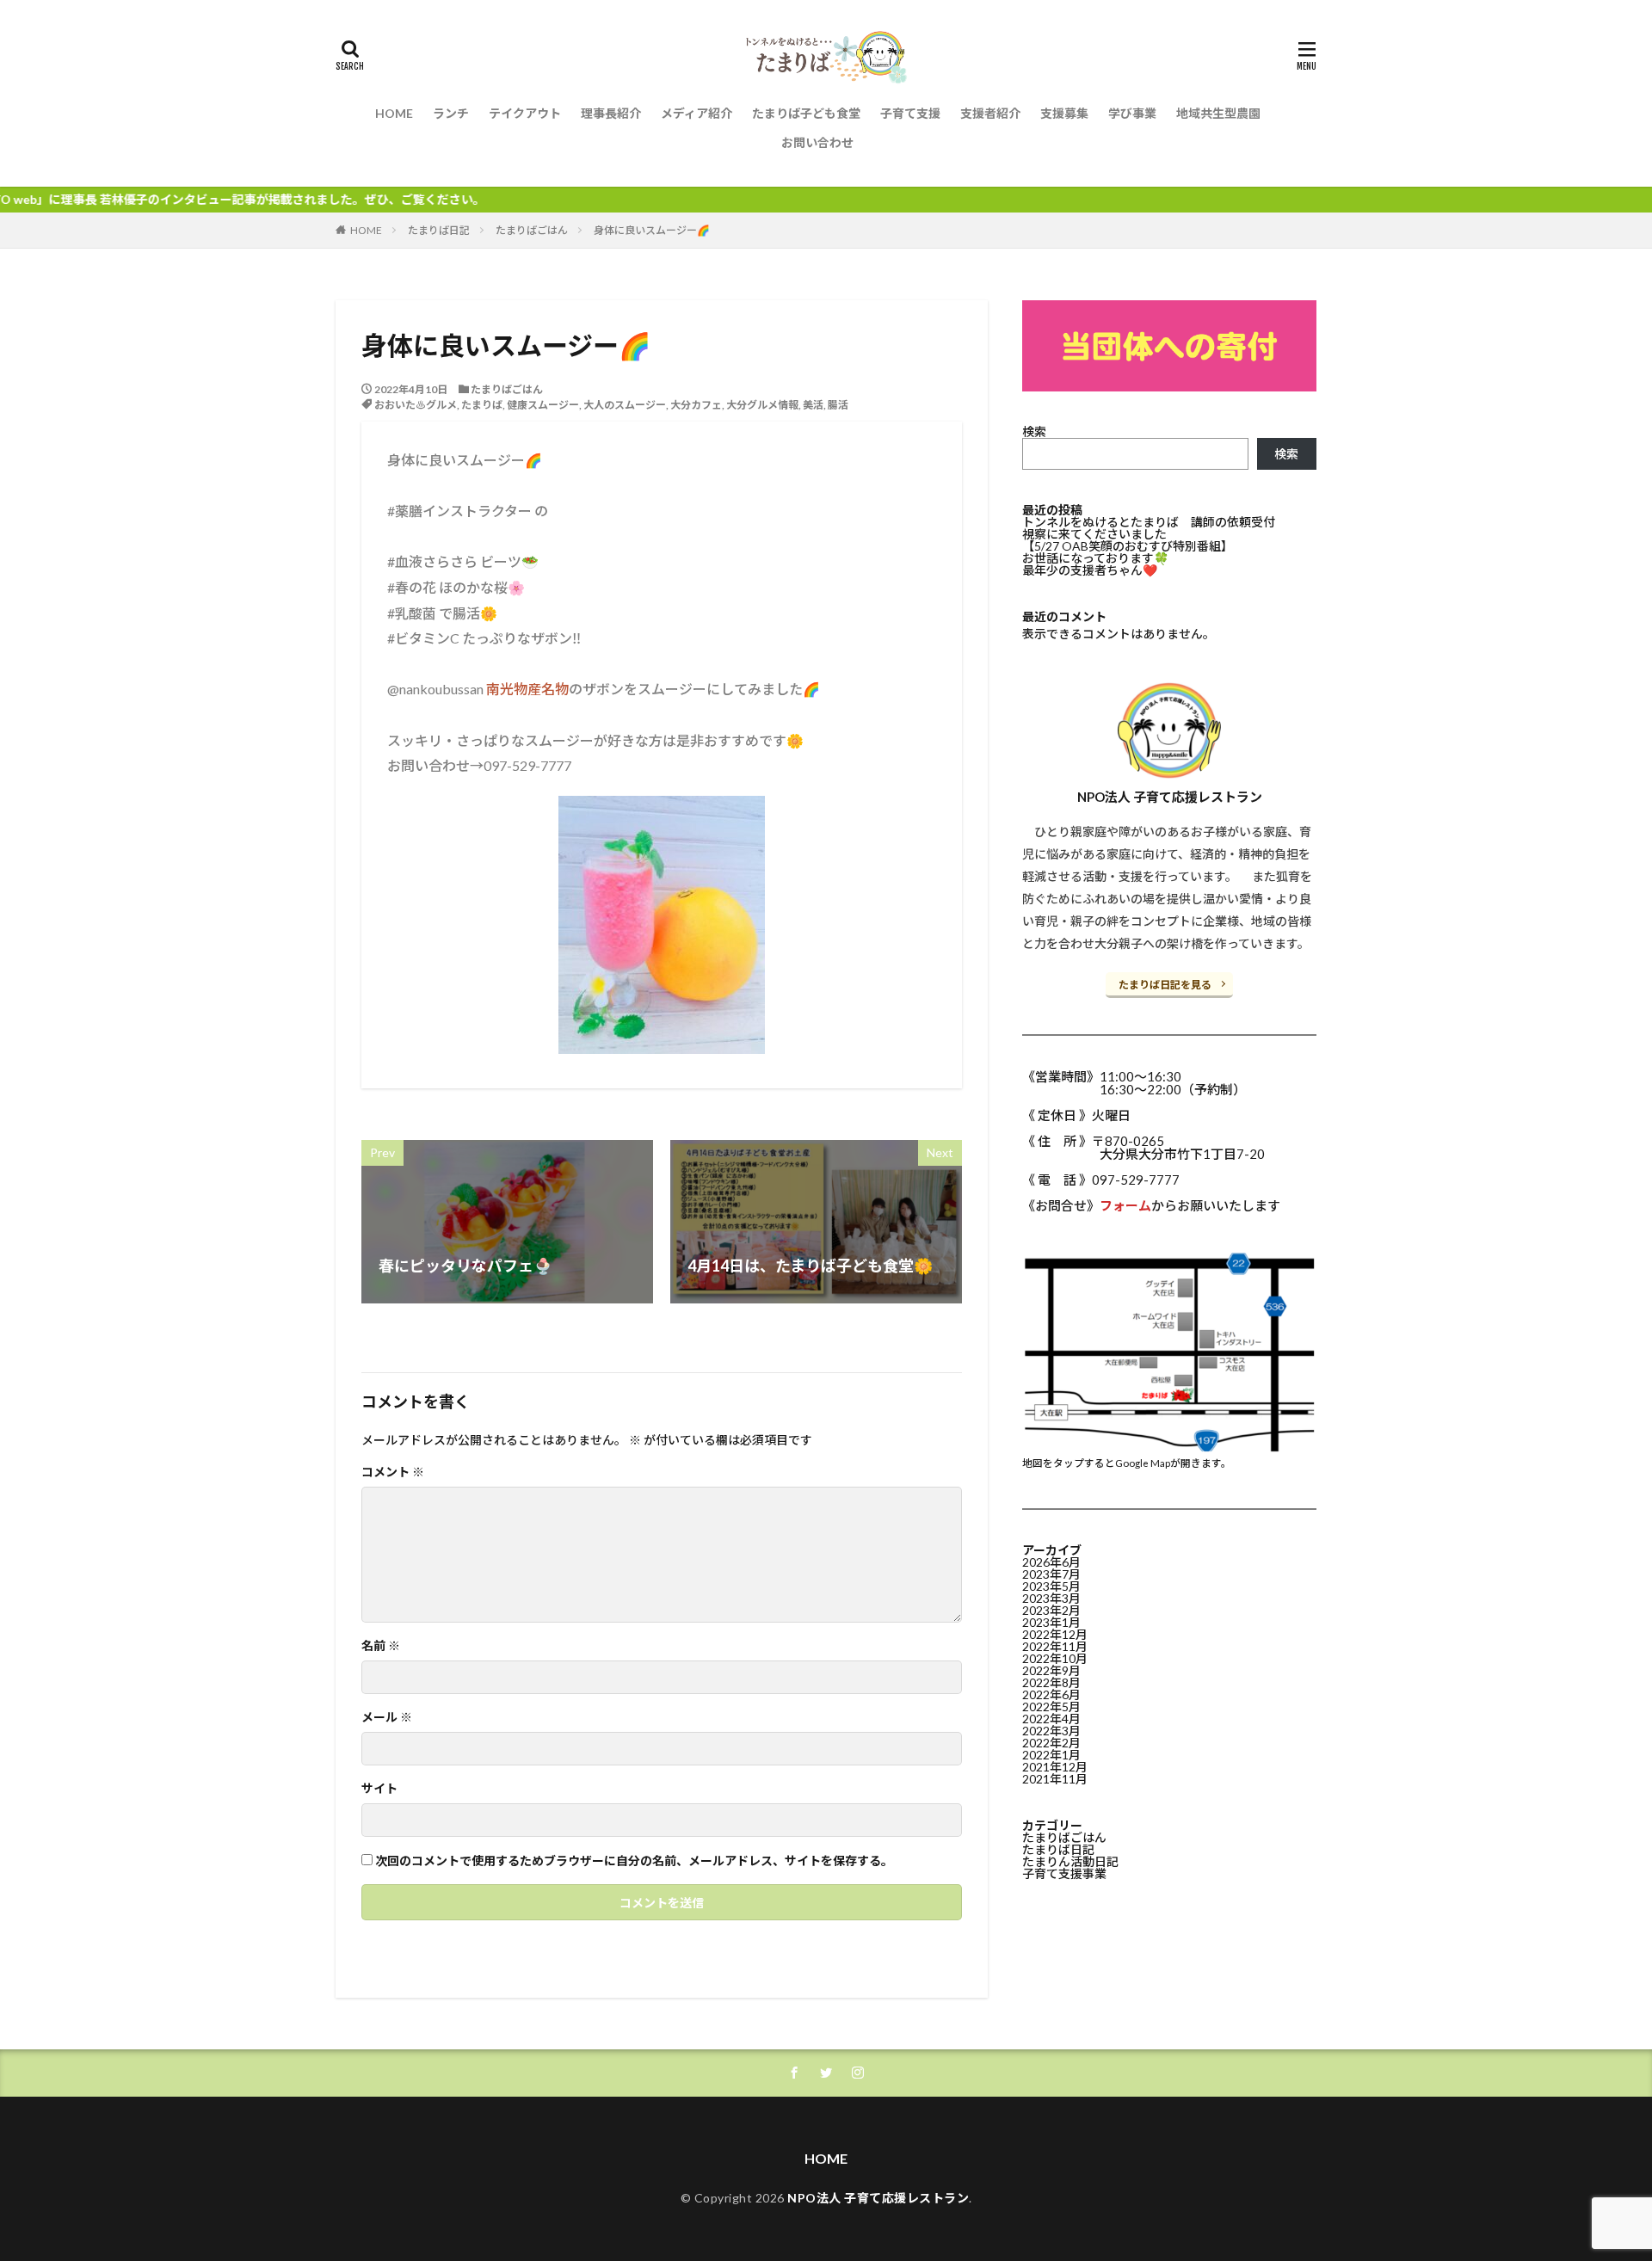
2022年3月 (1051, 1731)
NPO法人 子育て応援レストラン (878, 2198)
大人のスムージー (625, 405)
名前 (381, 1646)
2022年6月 (1051, 1694)
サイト (379, 1789)
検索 (1034, 431)
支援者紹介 (990, 113)
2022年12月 (1055, 1634)
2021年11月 (1055, 1779)
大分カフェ (696, 405)
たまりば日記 (439, 230)
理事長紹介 (611, 113)
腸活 (838, 405)
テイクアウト (525, 113)
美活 (813, 405)
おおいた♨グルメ (416, 405)
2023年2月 (1051, 1610)
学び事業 (1132, 113)
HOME (394, 113)
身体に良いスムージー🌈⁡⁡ (652, 230)
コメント (393, 1472)
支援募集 (1064, 113)
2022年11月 (1055, 1646)
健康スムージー (543, 405)
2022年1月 (1051, 1755)
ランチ (451, 113)
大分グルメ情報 (762, 405)
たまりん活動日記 (1070, 1861)
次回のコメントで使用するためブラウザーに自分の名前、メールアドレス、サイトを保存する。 (634, 1861)
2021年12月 (1055, 1767)
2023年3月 (1051, 1598)
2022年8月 (1051, 1682)
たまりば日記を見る (1165, 985)
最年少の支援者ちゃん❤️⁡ (1090, 570)
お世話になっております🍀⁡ (1095, 558)
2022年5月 (1051, 1707)
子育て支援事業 (1064, 1873)
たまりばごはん (532, 230)
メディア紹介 (697, 113)
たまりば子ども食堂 (806, 113)
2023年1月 (1051, 1622)
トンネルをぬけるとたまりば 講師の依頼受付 (1149, 522)
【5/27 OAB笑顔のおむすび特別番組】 (1128, 546)
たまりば (482, 405)
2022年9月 (1051, 1670)
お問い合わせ (817, 142)
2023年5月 (1051, 1586)
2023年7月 (1051, 1574)
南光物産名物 (527, 689)
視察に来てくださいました (1094, 534)
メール (387, 1717)
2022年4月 (1051, 1719)
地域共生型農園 (1218, 113)
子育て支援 (910, 113)
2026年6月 (1051, 1562)
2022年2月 (1051, 1743)
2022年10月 (1055, 1658)
